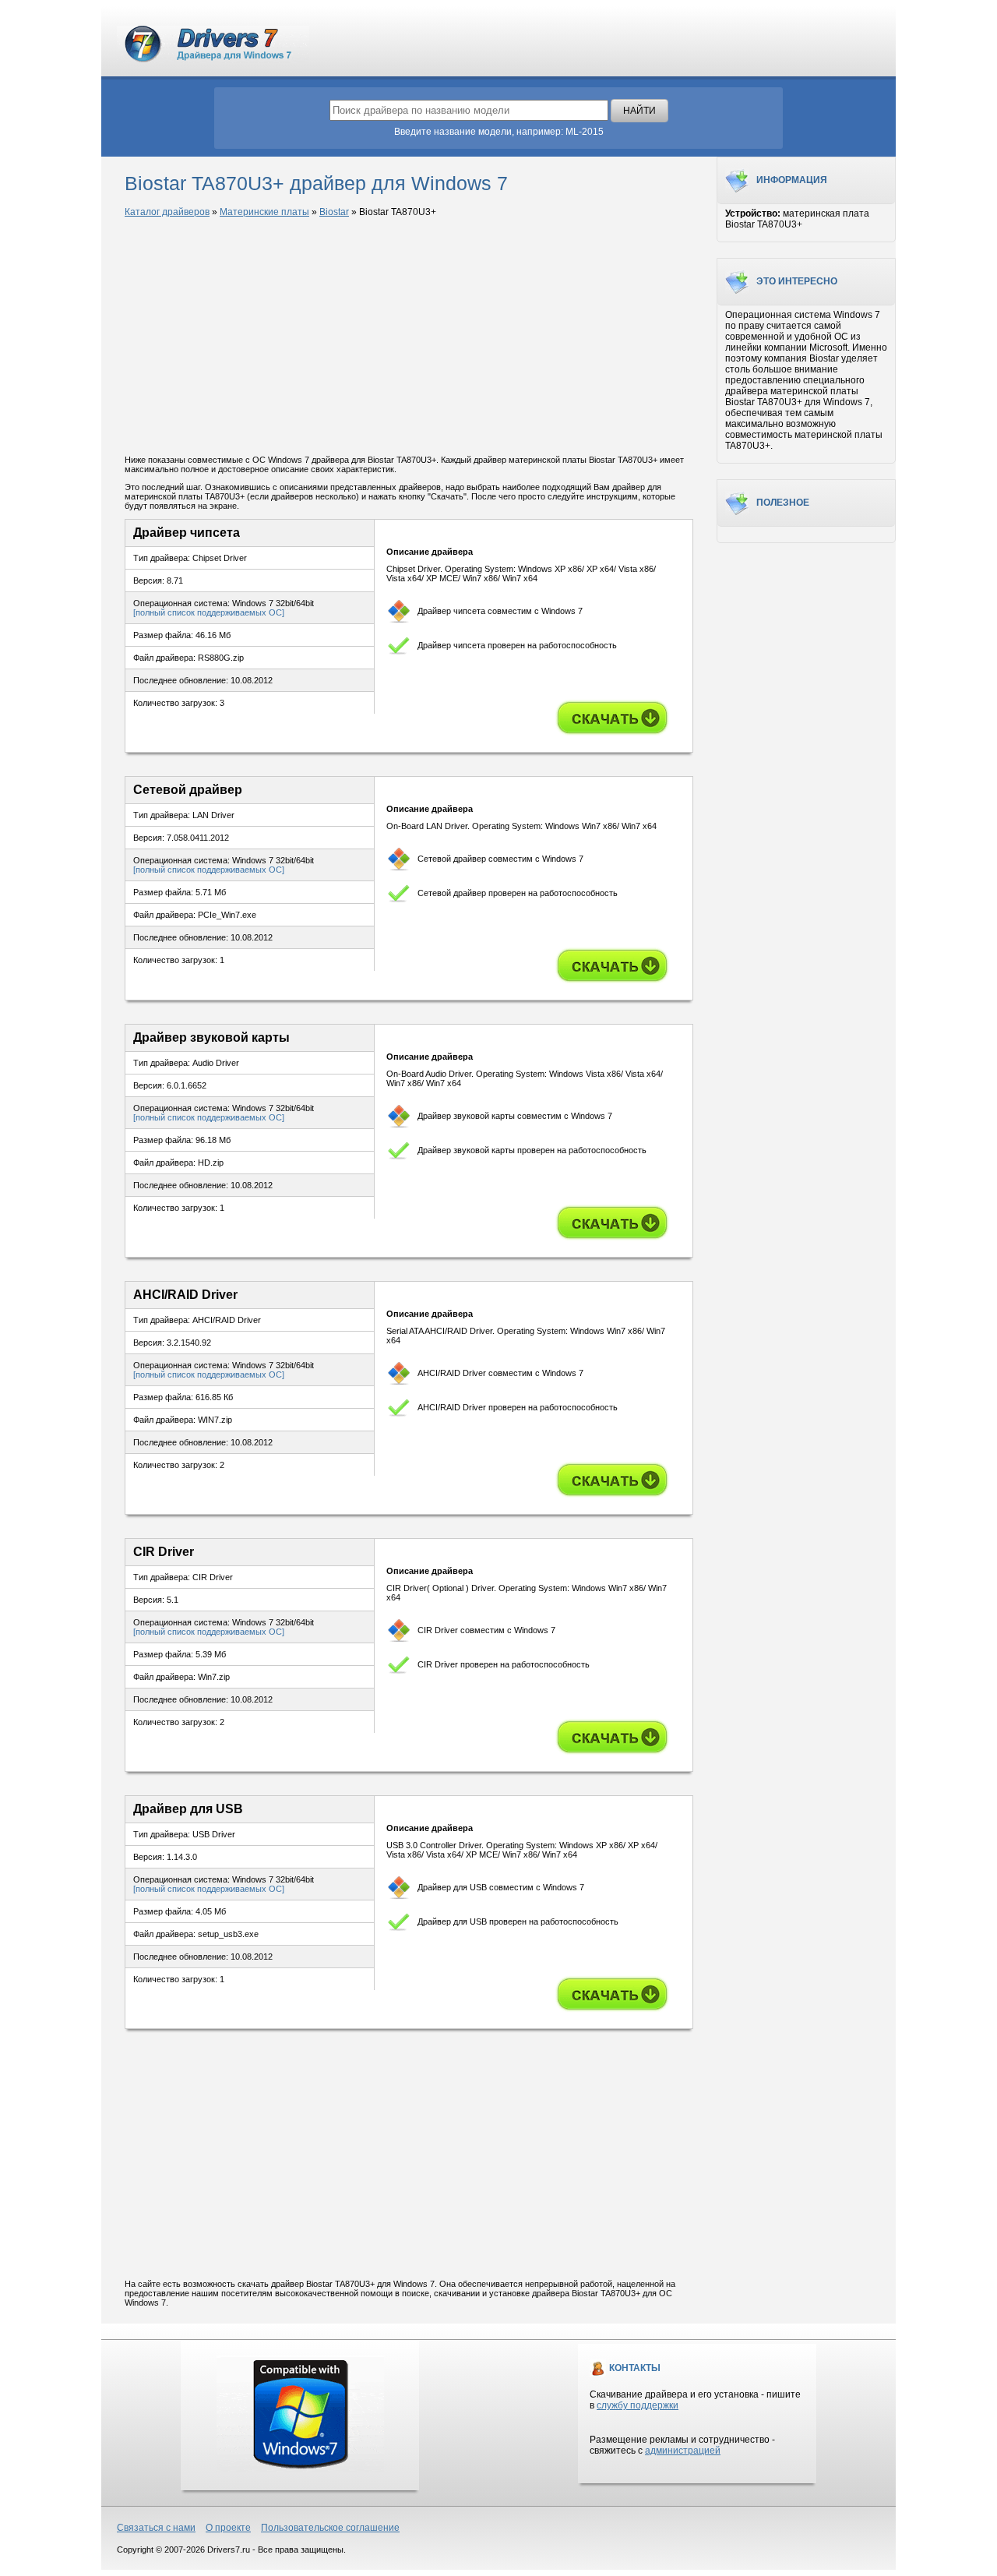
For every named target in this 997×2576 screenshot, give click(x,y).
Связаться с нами (156, 2528)
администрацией (683, 2451)
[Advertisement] (409, 337)
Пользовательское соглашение (330, 2528)
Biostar (334, 212)
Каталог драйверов (167, 212)
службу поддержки (638, 2405)
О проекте (228, 2528)
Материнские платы (264, 212)
